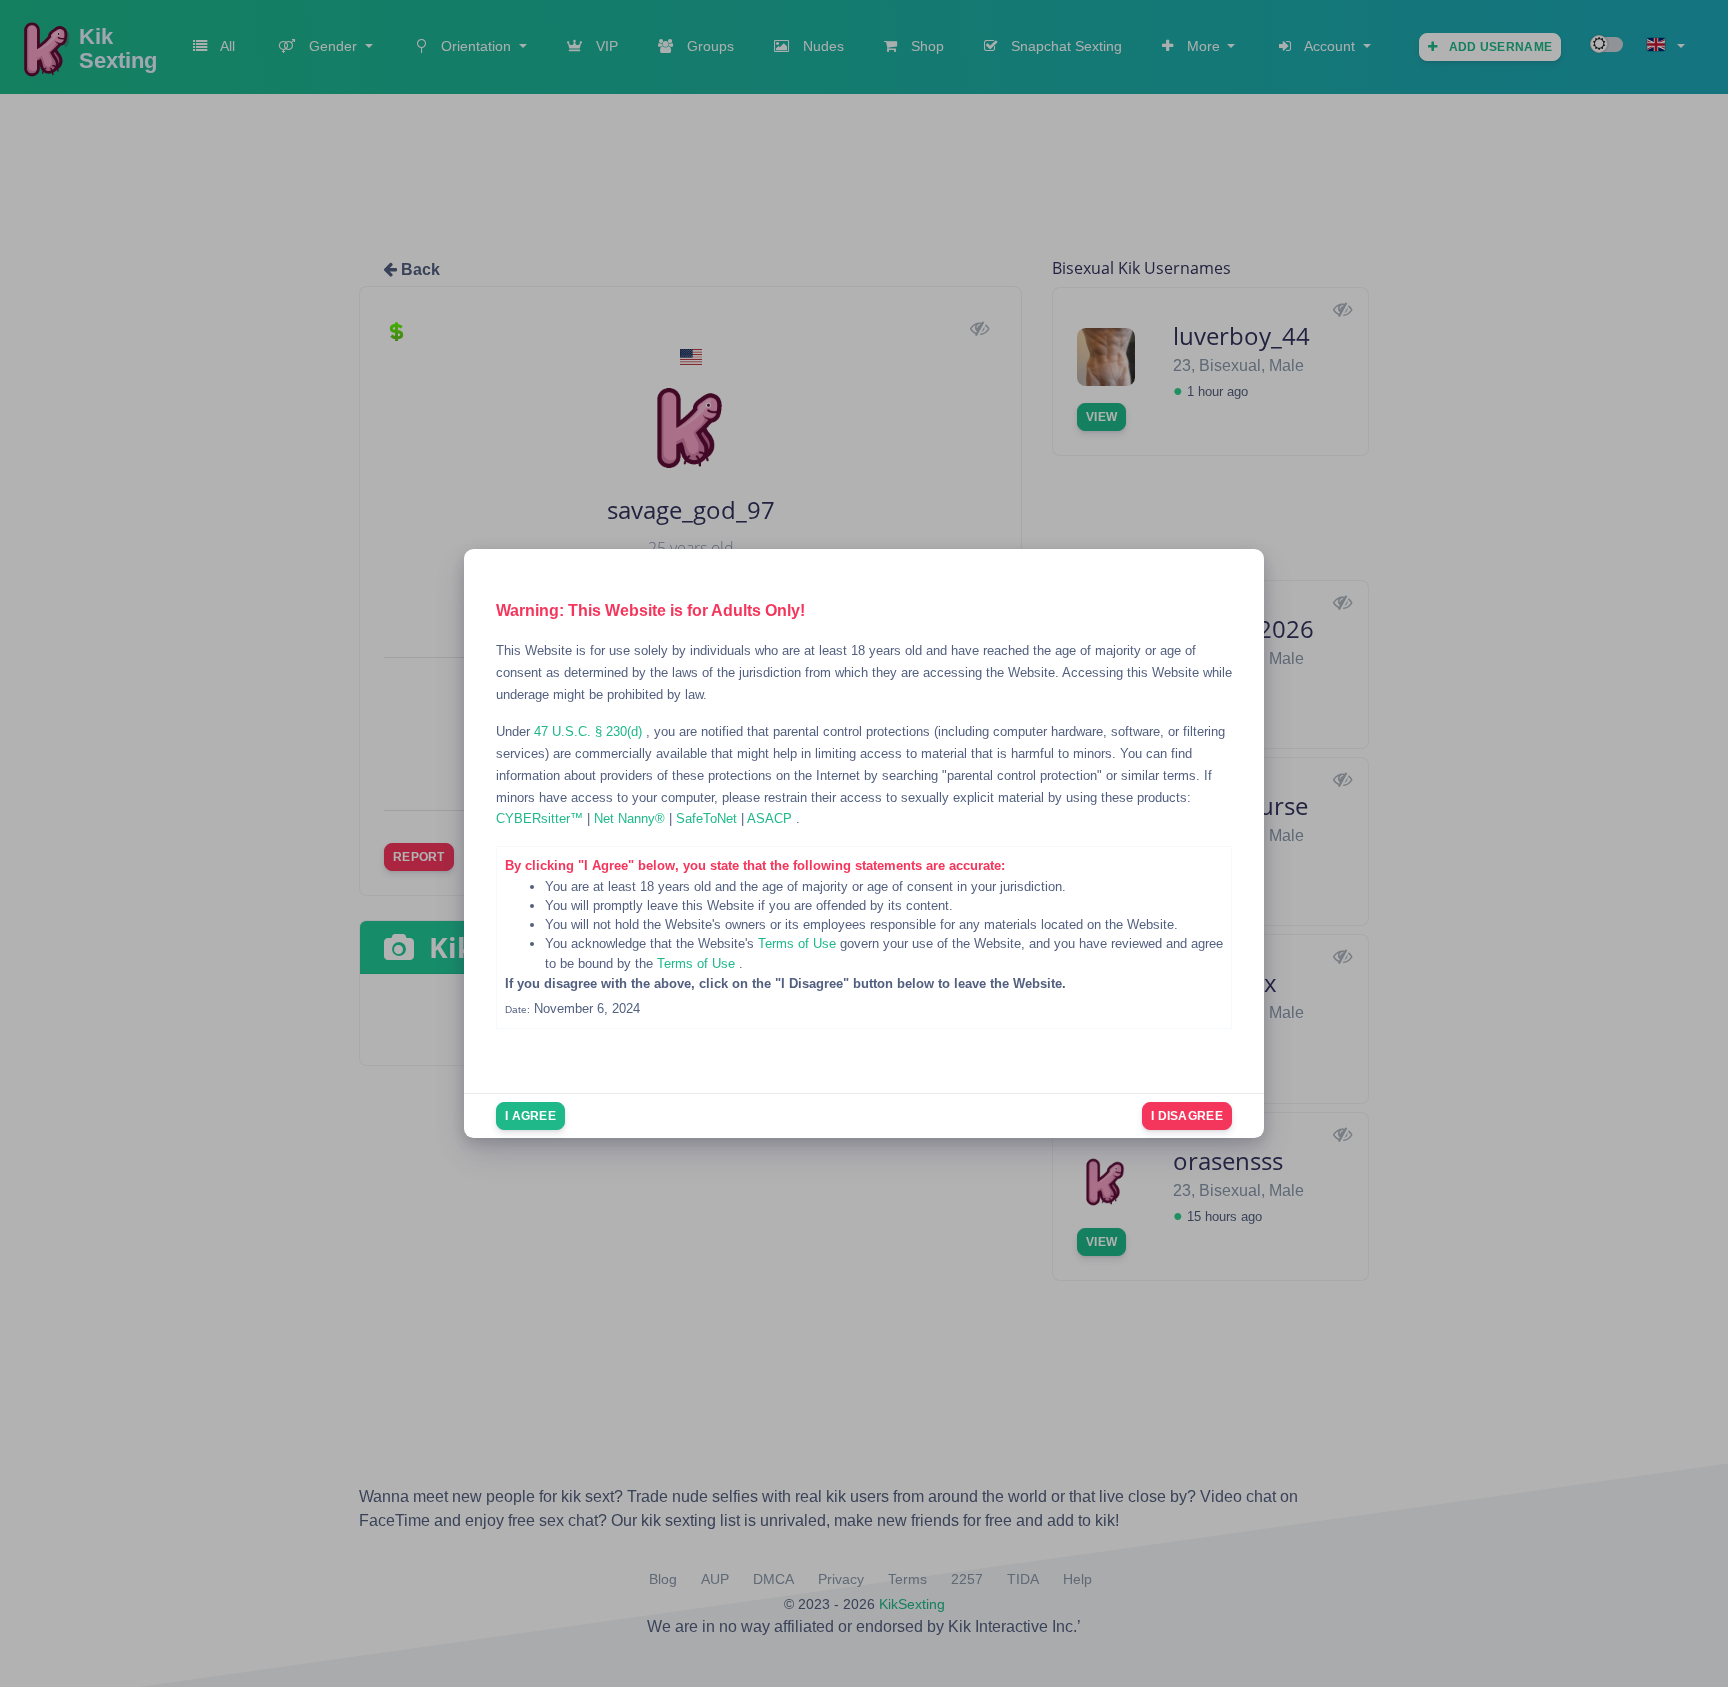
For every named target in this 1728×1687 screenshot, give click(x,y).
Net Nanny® (631, 818)
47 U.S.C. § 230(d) (590, 731)
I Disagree (1187, 1116)
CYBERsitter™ (541, 818)
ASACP (771, 818)
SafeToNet (708, 818)
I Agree (530, 1116)
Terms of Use (799, 943)
